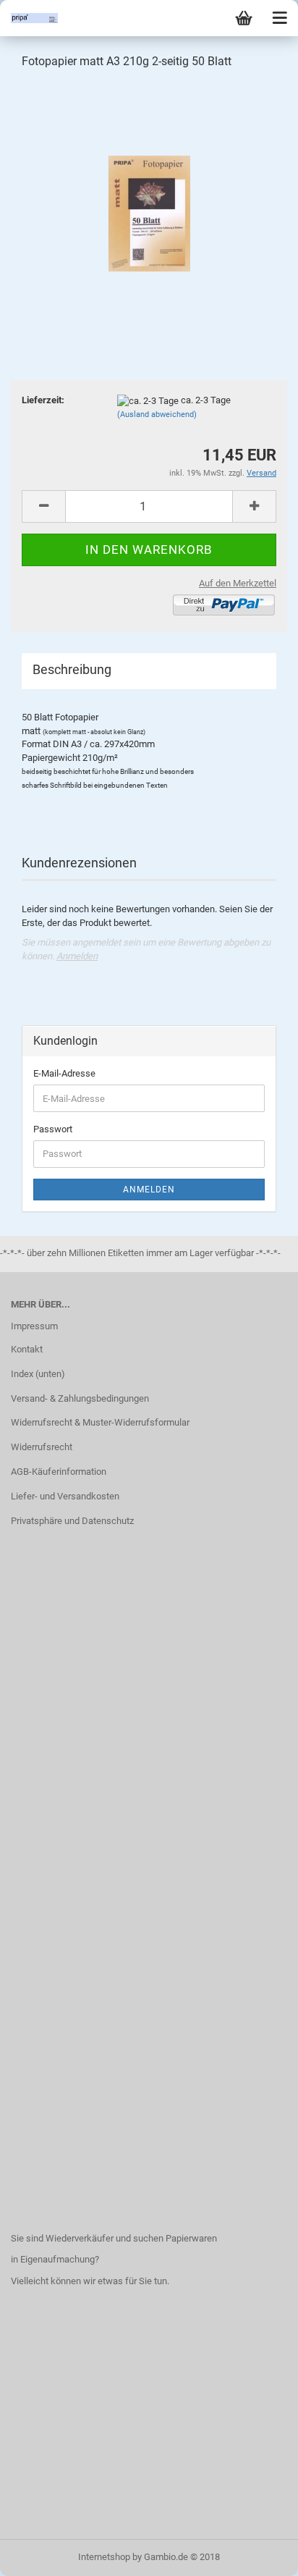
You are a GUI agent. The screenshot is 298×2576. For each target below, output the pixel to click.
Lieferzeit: (43, 400)
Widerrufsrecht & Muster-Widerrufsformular (100, 1422)
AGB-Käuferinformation (59, 1472)
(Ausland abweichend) (157, 414)
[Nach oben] (258, 2554)
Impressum (34, 1326)
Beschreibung (72, 669)
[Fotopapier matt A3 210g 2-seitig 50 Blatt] (149, 191)
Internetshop (104, 2557)
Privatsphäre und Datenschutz (72, 1521)
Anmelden (77, 956)
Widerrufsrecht (42, 1447)
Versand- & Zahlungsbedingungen (80, 1398)
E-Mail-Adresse (64, 1073)
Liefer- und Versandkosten (65, 1496)
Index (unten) (38, 1374)
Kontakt (27, 1349)
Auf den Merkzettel (238, 583)
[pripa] (29, 18)
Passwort (53, 1129)
